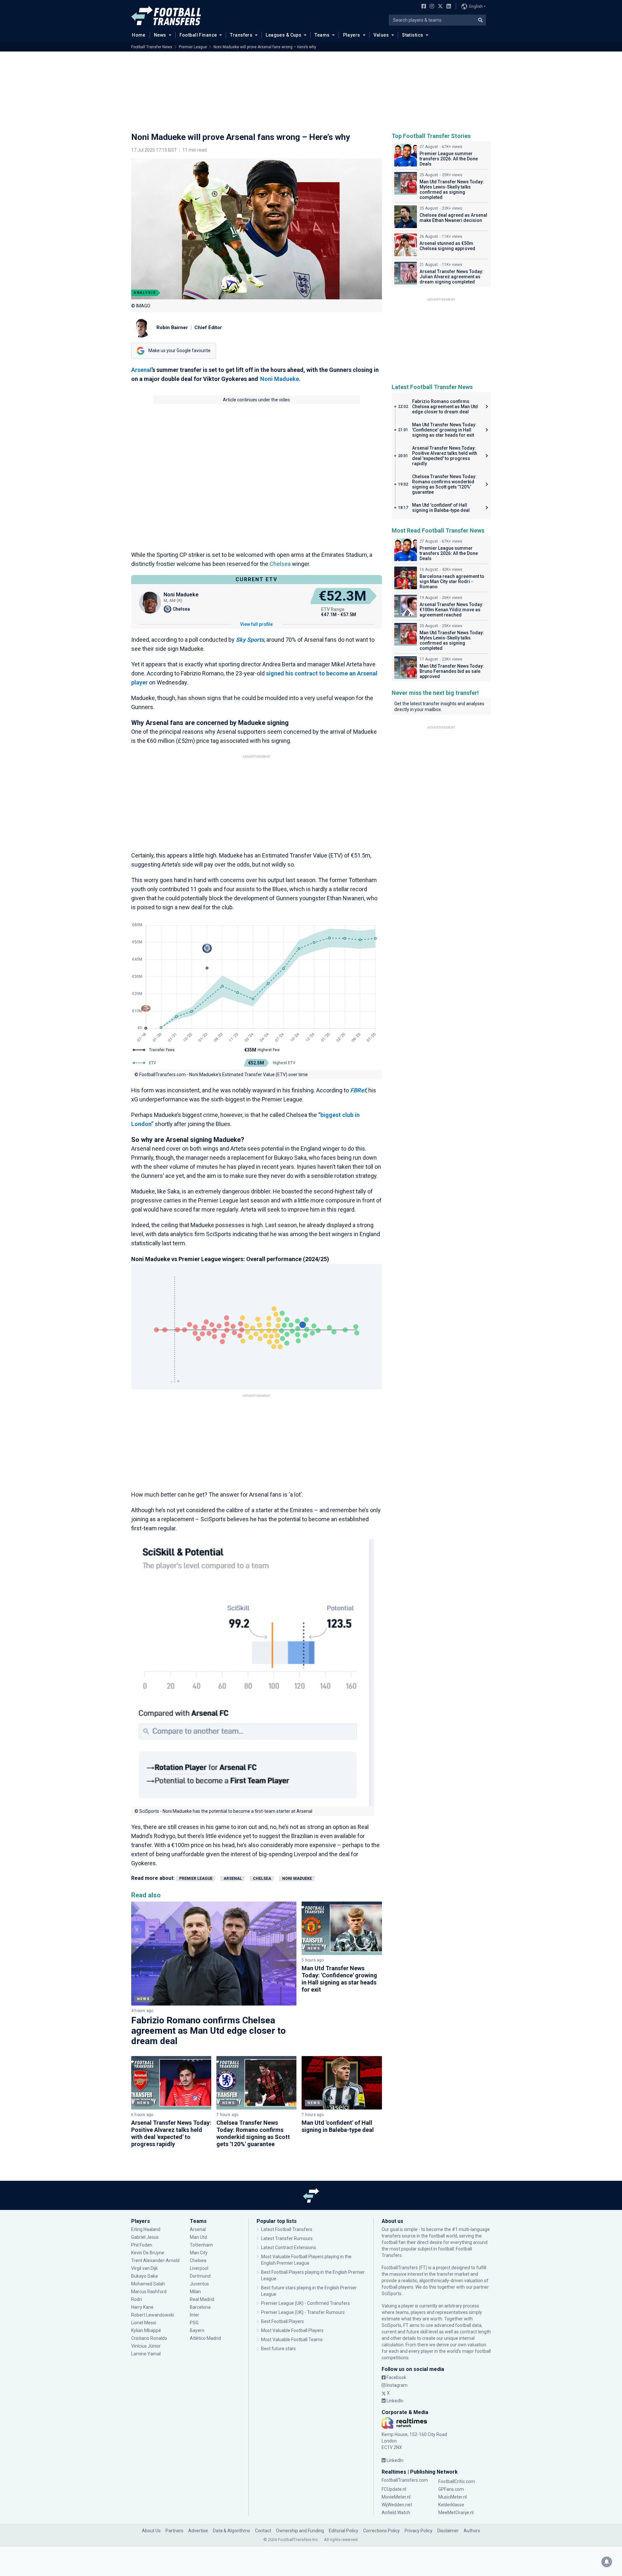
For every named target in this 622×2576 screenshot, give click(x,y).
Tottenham (201, 2245)
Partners (174, 2531)
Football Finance (198, 35)
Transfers (241, 35)
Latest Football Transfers (287, 2229)
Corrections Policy (381, 2531)
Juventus (199, 2284)
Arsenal (141, 370)
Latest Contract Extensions (289, 2248)
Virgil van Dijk (145, 2268)
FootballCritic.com (457, 2481)
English (476, 6)
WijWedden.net (397, 2505)
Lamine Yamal (146, 2354)
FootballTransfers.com (405, 2480)
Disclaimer (448, 2531)
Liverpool (199, 2268)
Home (139, 35)
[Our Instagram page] (431, 7)
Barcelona (200, 2307)
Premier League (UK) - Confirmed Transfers (305, 2303)
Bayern (197, 2330)
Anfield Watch (396, 2513)
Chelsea (280, 564)
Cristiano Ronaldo (149, 2338)
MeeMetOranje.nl (456, 2513)
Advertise (198, 2531)
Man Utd (198, 2237)
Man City (199, 2253)
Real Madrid (202, 2299)
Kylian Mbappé (147, 2330)
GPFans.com (451, 2489)
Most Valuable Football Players (292, 2330)
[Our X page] (439, 7)
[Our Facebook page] (422, 7)
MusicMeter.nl (453, 2497)
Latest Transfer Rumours (287, 2238)
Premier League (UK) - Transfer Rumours (303, 2312)
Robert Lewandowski (153, 2315)
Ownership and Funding (300, 2531)
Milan (195, 2292)
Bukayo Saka (144, 2276)
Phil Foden (142, 2245)
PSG (194, 2323)
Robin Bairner (172, 328)
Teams (322, 35)
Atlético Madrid (205, 2338)
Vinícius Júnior (146, 2346)
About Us (151, 2531)
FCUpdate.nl (394, 2489)
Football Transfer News (152, 47)
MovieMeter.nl (396, 2497)
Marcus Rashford (149, 2292)
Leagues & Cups (283, 35)
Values (381, 35)
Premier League (193, 47)
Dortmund (200, 2276)
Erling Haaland (146, 2229)
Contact (263, 2531)
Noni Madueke (280, 379)
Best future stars (278, 2349)
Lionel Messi (144, 2323)
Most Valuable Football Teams (292, 2340)
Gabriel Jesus (145, 2237)
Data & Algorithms (231, 2531)
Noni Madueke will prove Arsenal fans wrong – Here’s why (265, 47)
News (160, 35)
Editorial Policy (344, 2531)
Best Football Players (282, 2321)
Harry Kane (143, 2307)
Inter (195, 2315)
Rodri (137, 2299)
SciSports (392, 2294)
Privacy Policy (419, 2531)
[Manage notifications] (607, 2562)
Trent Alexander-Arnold (155, 2260)
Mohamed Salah (148, 2284)
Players (352, 35)
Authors (472, 2531)
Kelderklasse (451, 2505)
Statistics (413, 35)
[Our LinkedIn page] (447, 7)
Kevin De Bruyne (148, 2253)
